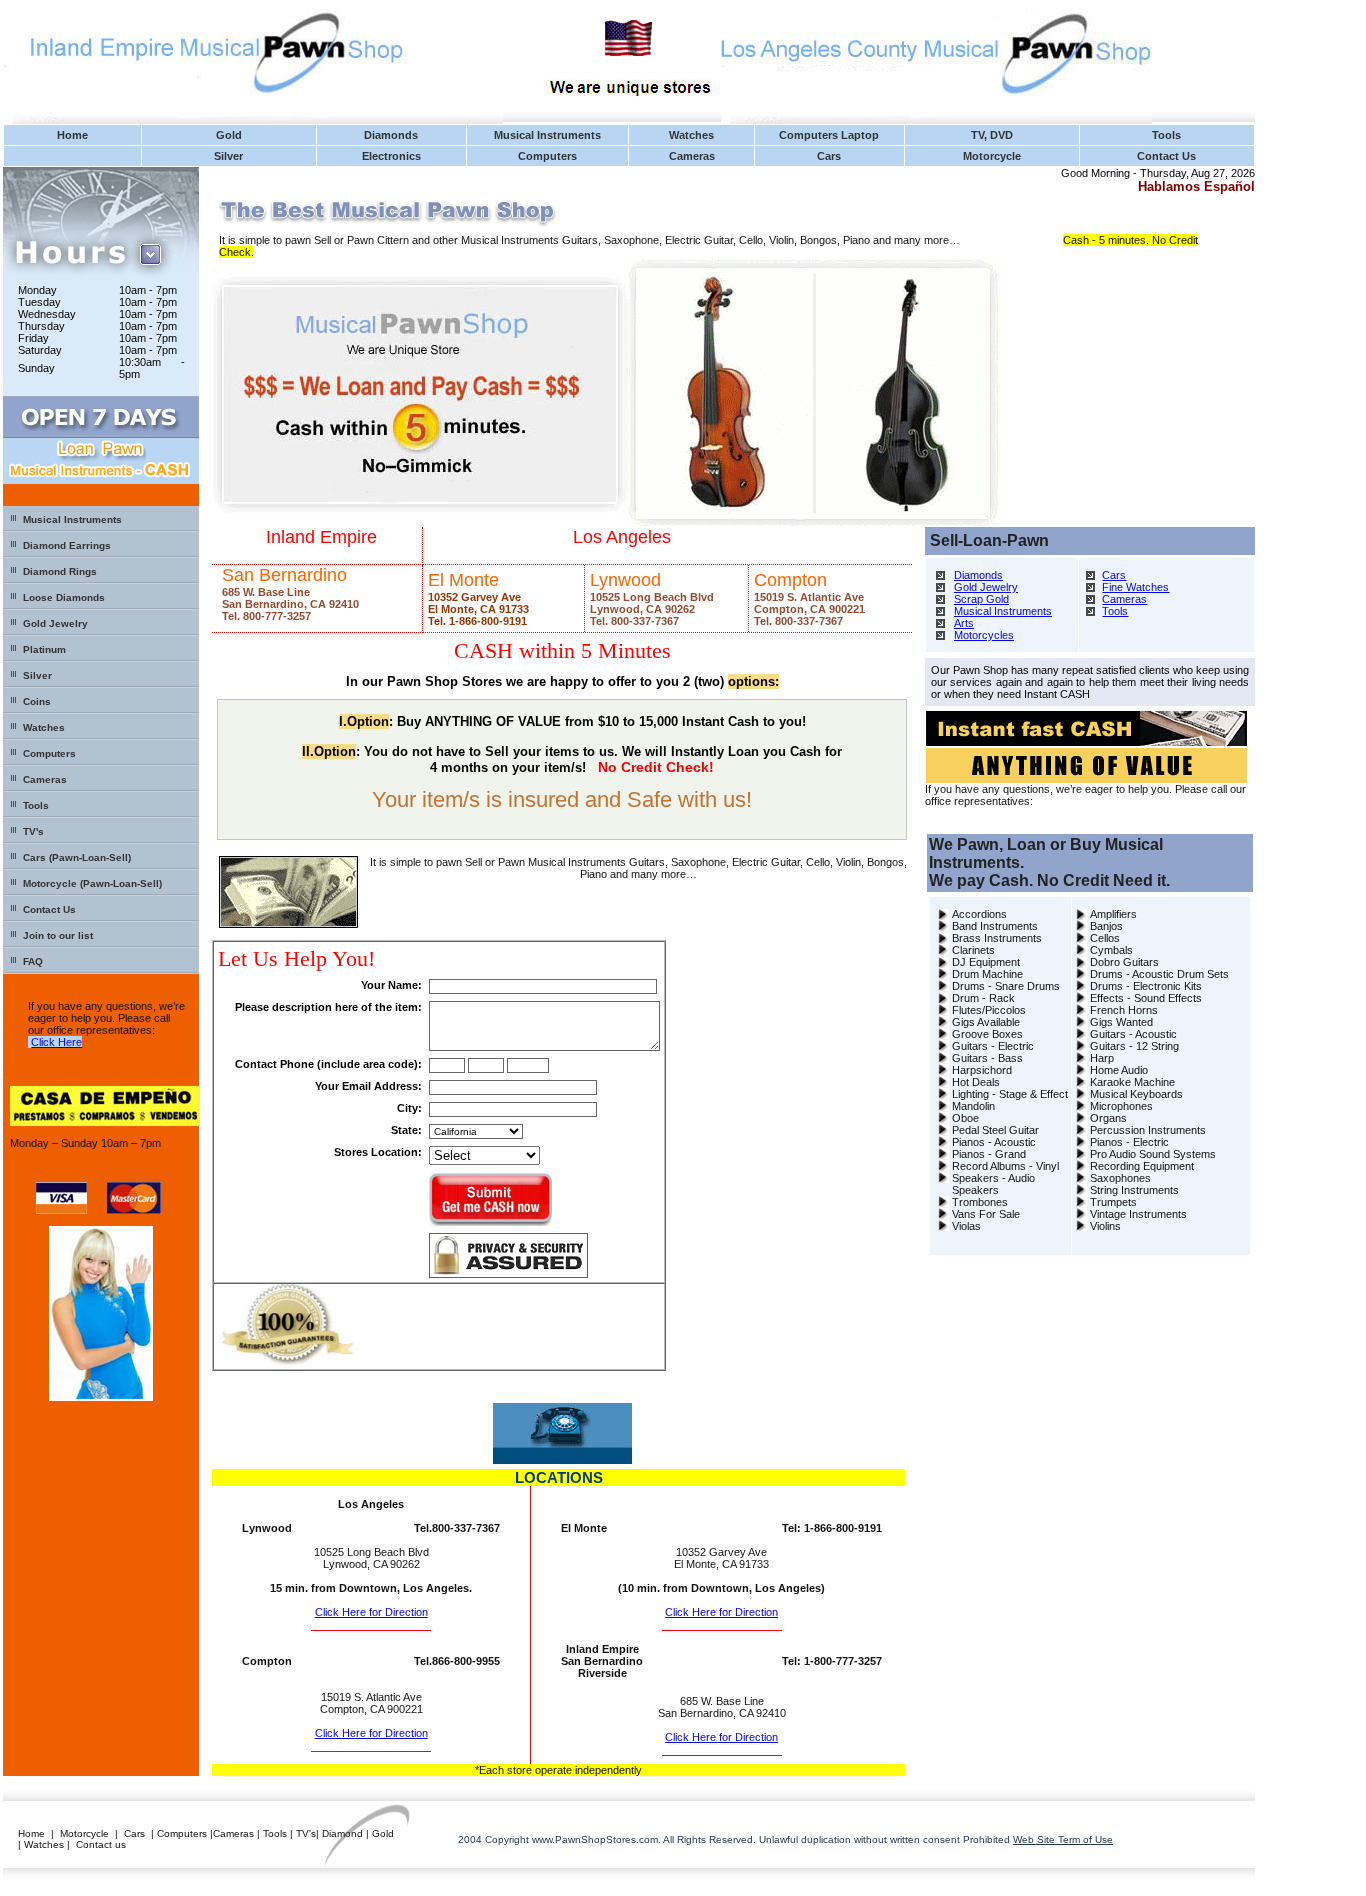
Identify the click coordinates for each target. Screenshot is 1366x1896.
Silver (228, 156)
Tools (1166, 135)
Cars (829, 156)
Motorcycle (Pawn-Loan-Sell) (92, 883)
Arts (964, 623)
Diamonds (391, 135)
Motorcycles (984, 635)
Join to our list (58, 935)
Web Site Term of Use (1063, 1839)
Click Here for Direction (371, 1612)
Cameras (692, 156)
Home (72, 135)
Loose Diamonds (64, 597)
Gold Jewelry (55, 623)
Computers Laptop (829, 135)
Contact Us (1166, 156)
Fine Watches (1135, 587)
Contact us (101, 1844)
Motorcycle (992, 156)
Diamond (342, 1833)
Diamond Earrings (67, 545)
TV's (33, 831)
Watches (691, 135)
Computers (547, 156)
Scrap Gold (981, 599)
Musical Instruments (547, 135)
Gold (229, 135)
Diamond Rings (60, 571)
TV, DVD (992, 135)
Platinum (44, 649)
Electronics (391, 156)
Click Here (56, 1042)
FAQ (33, 961)
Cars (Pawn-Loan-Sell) (77, 857)
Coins (37, 701)
